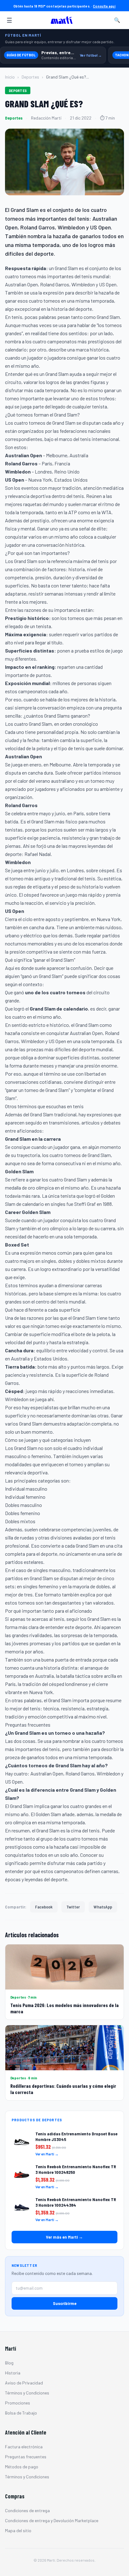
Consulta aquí (104, 6)
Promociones (18, 2403)
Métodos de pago (22, 2467)
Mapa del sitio (18, 2530)
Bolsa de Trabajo (21, 2413)
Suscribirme (65, 2303)
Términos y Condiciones (27, 2393)
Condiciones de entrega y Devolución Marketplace (52, 2520)
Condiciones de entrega (27, 2510)
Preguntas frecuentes (26, 2457)
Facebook (44, 1907)
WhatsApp (103, 1907)
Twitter (73, 1907)
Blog (9, 2363)
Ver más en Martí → (64, 2237)
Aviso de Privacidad (24, 2383)
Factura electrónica (24, 2447)
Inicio (10, 77)
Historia (13, 2373)
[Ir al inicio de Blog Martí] (63, 20)
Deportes (30, 77)
